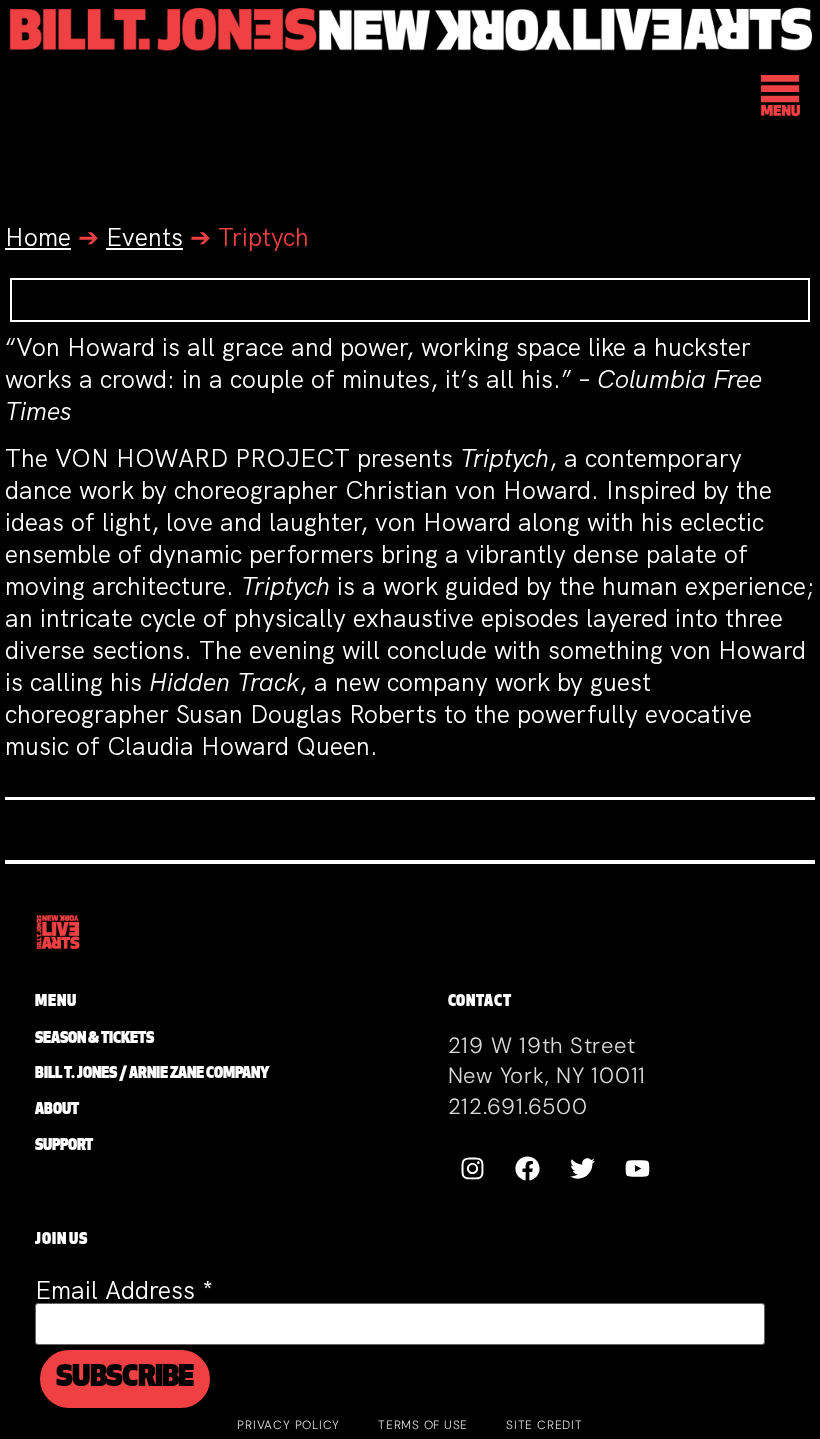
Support (64, 1146)
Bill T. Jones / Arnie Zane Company (152, 1074)
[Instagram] (473, 1168)
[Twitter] (583, 1168)
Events (144, 237)
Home (38, 237)
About (57, 1110)
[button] (781, 98)
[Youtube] (638, 1168)
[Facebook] (528, 1168)
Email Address (124, 1290)
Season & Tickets (94, 1039)
